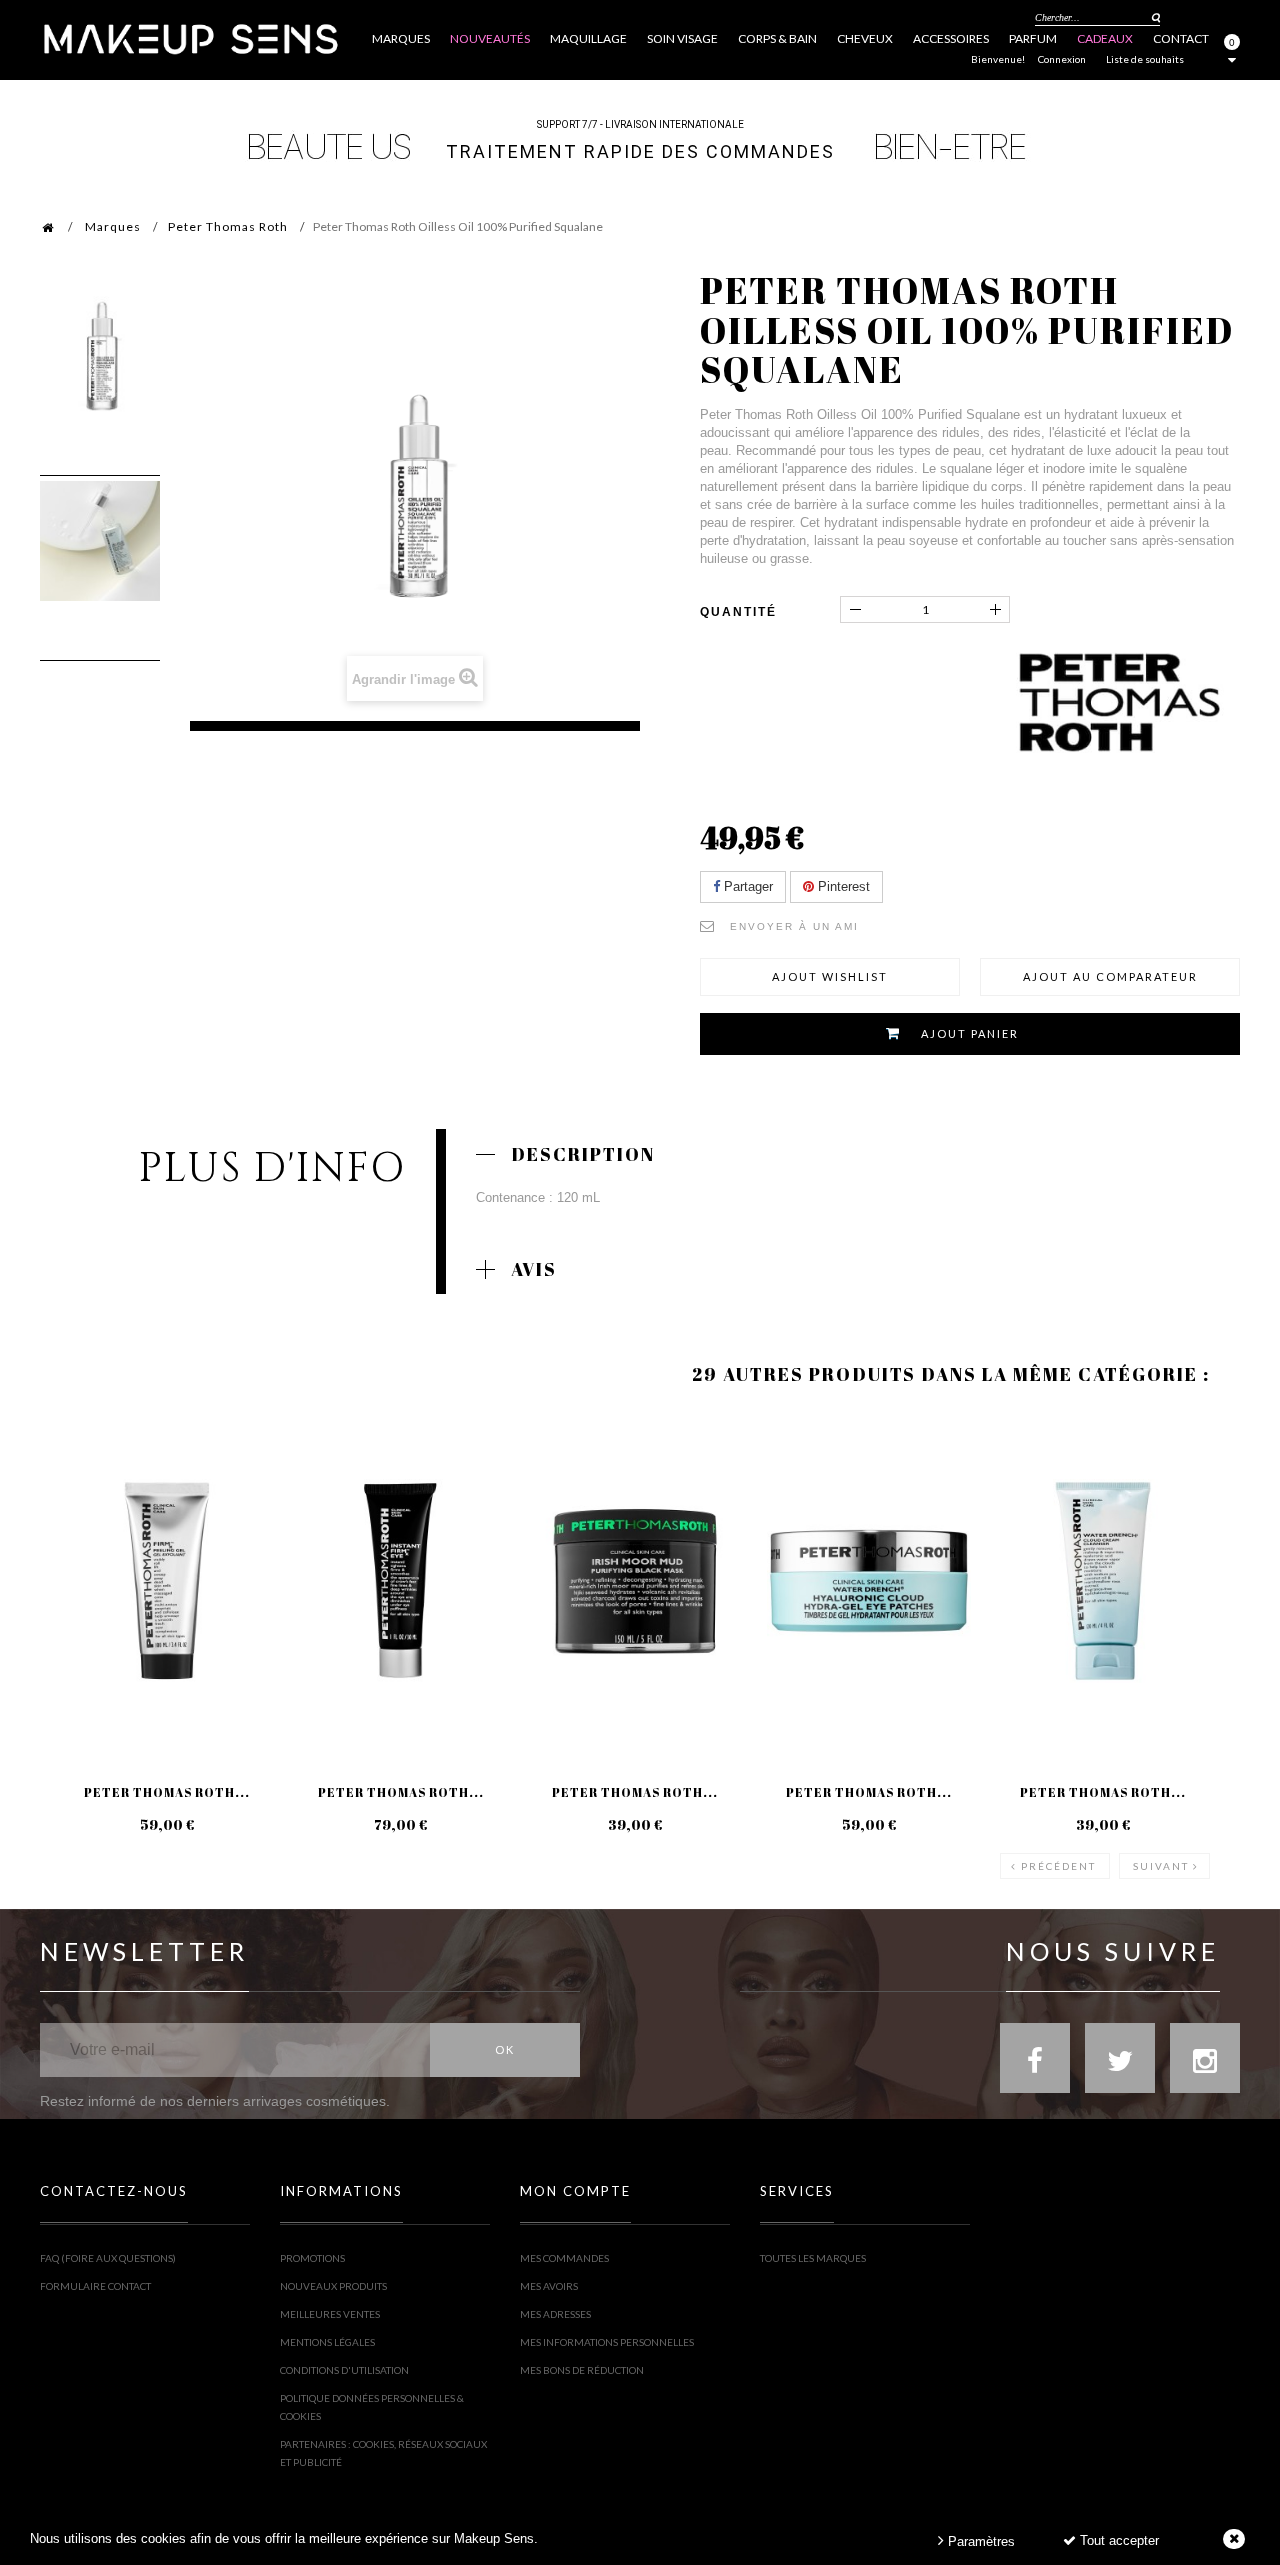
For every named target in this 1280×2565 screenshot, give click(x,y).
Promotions (312, 2258)
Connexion (1062, 59)
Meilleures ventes (330, 2314)
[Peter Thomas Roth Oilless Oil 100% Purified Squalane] (100, 356)
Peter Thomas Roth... (167, 1792)
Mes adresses (555, 2314)
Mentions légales (327, 2342)
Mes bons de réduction (582, 2370)
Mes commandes (564, 2258)
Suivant (1161, 1866)
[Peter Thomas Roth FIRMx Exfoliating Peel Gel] (167, 1581)
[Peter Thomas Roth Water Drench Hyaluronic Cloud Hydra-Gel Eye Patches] (869, 1581)
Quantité (738, 612)
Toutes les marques (813, 2258)
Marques (113, 226)
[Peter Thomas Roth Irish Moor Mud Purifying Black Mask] (635, 1581)
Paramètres (979, 2541)
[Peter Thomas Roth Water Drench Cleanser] (1103, 1581)
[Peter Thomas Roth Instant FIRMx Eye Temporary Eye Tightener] (401, 1581)
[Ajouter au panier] (79, 1492)
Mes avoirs (549, 2286)
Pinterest (842, 886)
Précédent (1058, 1866)
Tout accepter (1117, 2540)
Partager (746, 886)
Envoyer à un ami (794, 926)
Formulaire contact (95, 2286)
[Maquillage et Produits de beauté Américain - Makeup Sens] (190, 37)
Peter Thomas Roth (228, 226)
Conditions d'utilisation (344, 2370)
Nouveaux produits (333, 2286)
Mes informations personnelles (607, 2342)
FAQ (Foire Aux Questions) (108, 2258)
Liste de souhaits (1145, 59)
